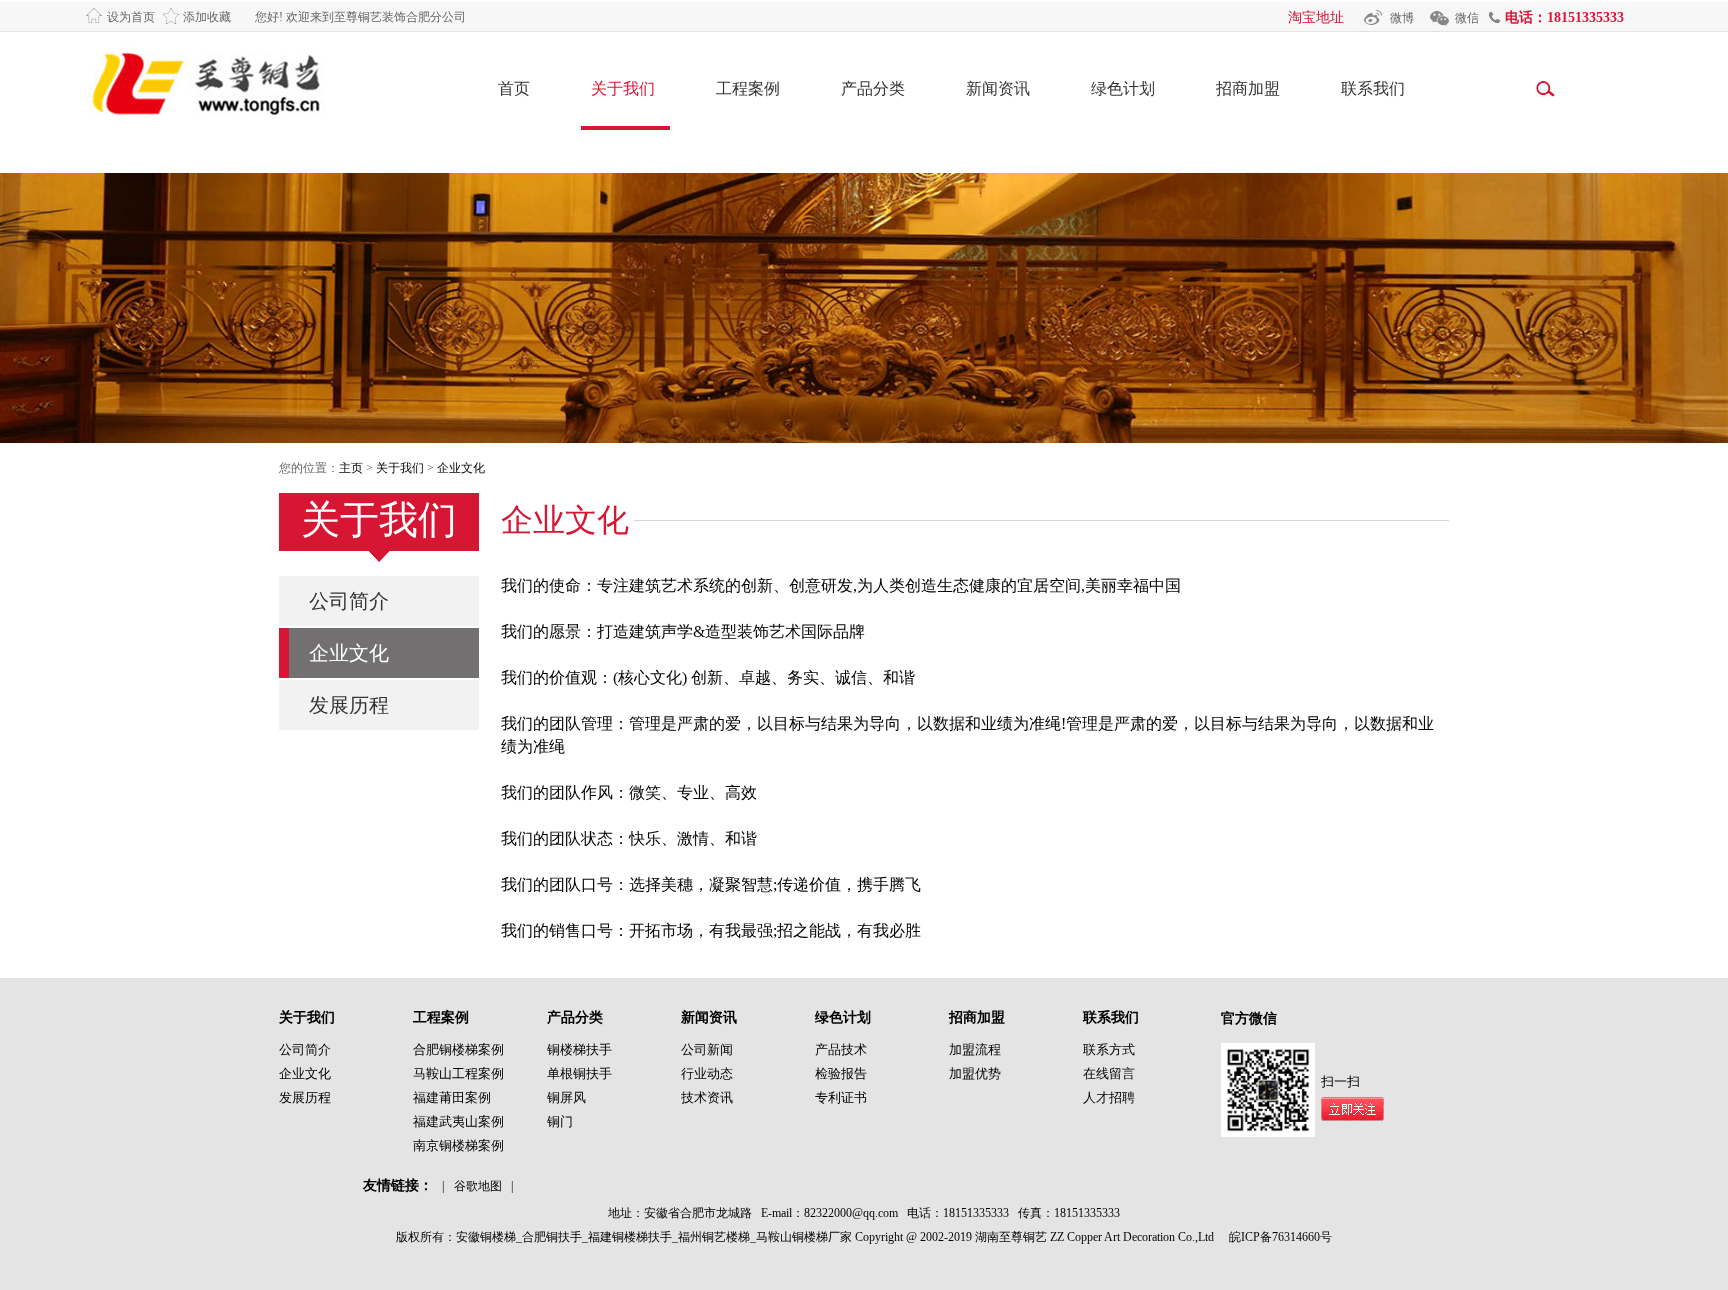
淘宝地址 (1316, 17)
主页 (351, 468)
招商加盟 (1248, 88)
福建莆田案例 (452, 1097)
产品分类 (873, 88)
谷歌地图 (478, 1186)
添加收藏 (207, 17)
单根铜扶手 (579, 1073)
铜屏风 (566, 1097)
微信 (1467, 18)
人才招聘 (1109, 1097)
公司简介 (349, 601)
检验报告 (841, 1073)
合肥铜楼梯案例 (458, 1049)
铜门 (560, 1121)
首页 (514, 88)
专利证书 (841, 1097)
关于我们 (623, 88)
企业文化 (461, 468)
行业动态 (707, 1073)
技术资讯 (707, 1097)
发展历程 (349, 705)
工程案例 (748, 88)
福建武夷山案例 (458, 1121)
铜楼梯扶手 (579, 1049)
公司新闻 (707, 1049)
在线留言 (1109, 1073)
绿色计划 (1123, 88)
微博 (1402, 18)
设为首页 (131, 17)
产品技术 (841, 1049)
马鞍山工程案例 (458, 1073)
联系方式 (1109, 1049)
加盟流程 (975, 1049)
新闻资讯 (998, 88)
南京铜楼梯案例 (458, 1145)
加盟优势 (975, 1073)
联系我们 (1373, 88)
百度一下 (447, 1259)
